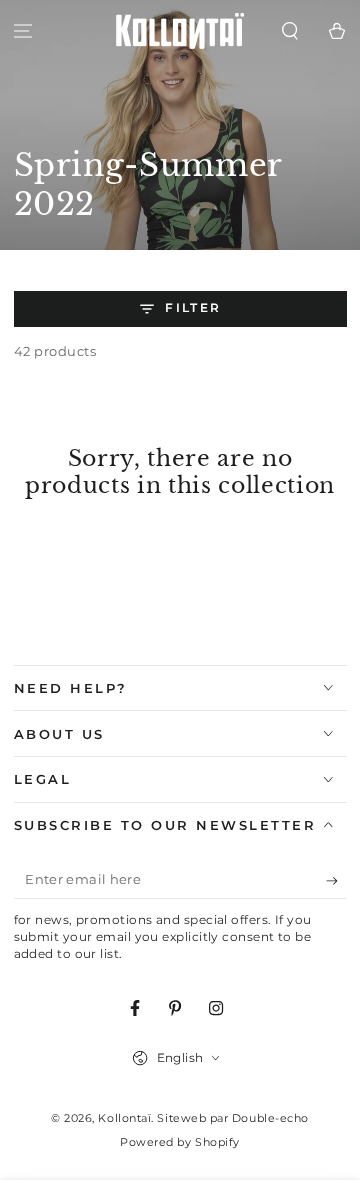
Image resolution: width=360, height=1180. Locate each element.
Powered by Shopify (180, 1142)
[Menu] (23, 31)
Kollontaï (124, 1118)
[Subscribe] (336, 881)
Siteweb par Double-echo (232, 1118)
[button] (289, 31)
